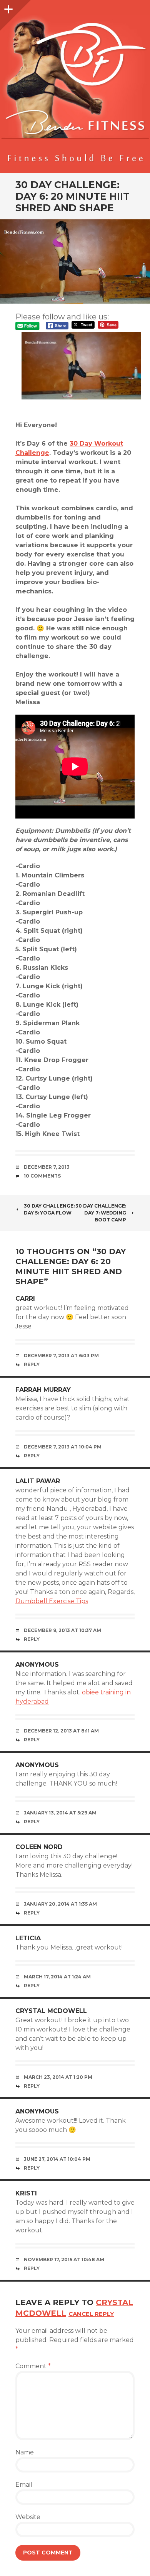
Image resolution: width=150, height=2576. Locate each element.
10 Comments (42, 1176)
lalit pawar (38, 1481)
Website (28, 2517)
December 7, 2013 (47, 1167)
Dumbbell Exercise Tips (52, 1601)
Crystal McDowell (51, 2011)
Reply (32, 1364)
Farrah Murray (43, 1390)
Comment (33, 2366)
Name (25, 2452)
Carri (25, 1299)
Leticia (28, 1938)
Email (24, 2485)
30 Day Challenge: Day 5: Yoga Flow (49, 1209)
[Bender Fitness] (75, 90)
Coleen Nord (39, 1847)
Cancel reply (91, 2314)
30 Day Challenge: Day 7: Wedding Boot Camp (101, 1213)
